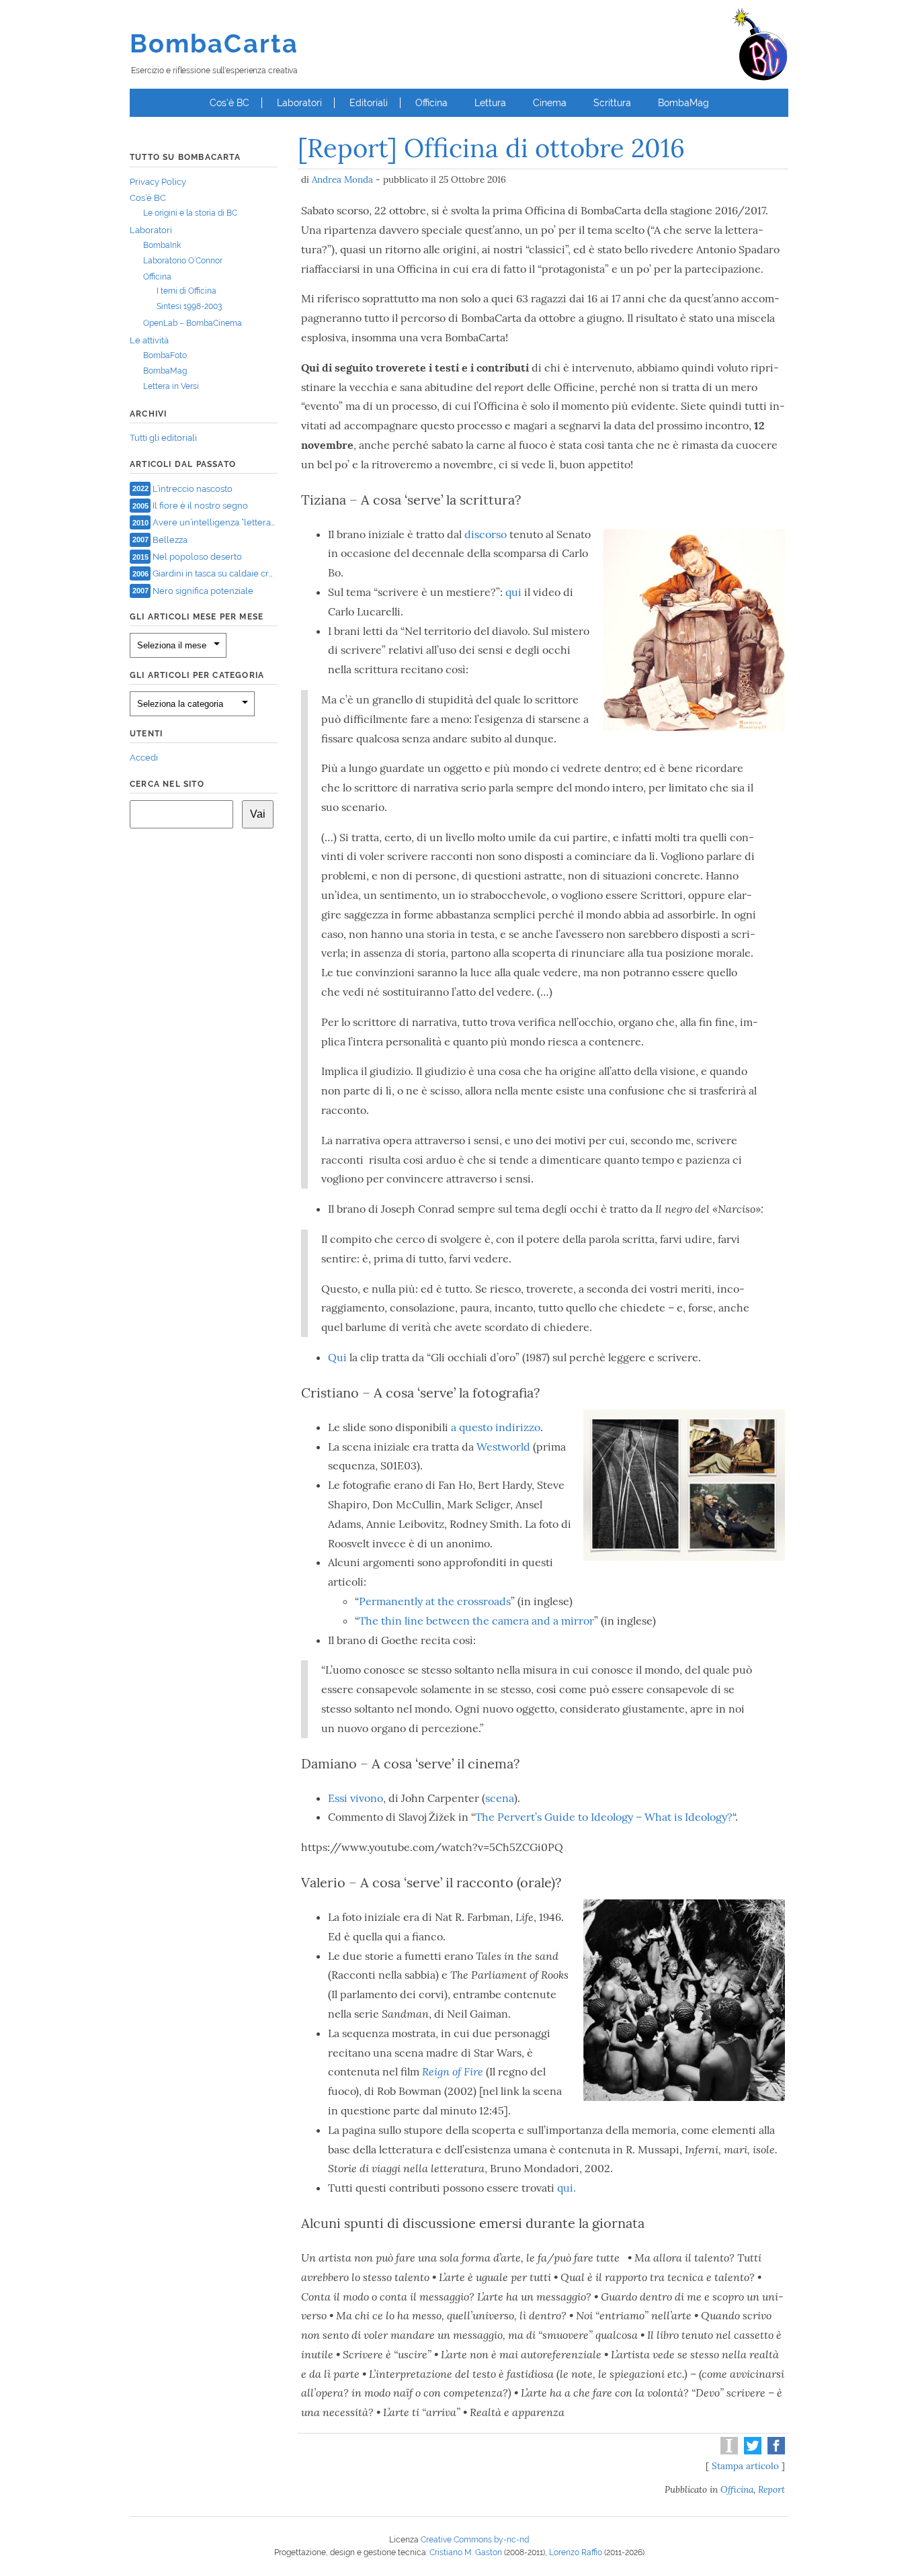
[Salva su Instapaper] (727, 2451)
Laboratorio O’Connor (183, 261)
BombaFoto (165, 355)
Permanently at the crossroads (435, 1601)
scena (500, 1798)
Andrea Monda (342, 179)
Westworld (503, 1447)
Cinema (550, 103)
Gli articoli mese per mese (197, 617)
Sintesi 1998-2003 (189, 306)
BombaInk (162, 245)
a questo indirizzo (496, 1427)
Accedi (144, 758)
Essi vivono (356, 1798)
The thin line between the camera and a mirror (476, 1621)
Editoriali (369, 103)
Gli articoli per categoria (197, 675)
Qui (339, 1357)
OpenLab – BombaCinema (193, 323)
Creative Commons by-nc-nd (475, 2540)
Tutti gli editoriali (163, 438)
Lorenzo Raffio (576, 2552)
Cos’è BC (229, 103)
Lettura (490, 103)
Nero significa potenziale (203, 590)
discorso (487, 534)
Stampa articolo (745, 2466)
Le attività (149, 340)
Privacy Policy (158, 182)
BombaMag (683, 103)
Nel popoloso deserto (197, 557)
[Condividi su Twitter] (751, 2451)
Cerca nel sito (167, 784)
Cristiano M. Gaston (466, 2552)
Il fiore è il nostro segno (200, 506)
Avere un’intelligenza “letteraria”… (220, 522)
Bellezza (170, 539)
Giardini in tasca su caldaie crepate (222, 573)
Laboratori (299, 103)
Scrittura (612, 103)
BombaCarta (214, 43)
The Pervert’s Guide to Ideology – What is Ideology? (604, 1817)
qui (513, 592)
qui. (567, 2188)
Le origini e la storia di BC (190, 213)
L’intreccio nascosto (193, 488)
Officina (431, 103)
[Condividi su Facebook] (775, 2451)
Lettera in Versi (171, 386)
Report (771, 2489)
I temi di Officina (186, 291)
